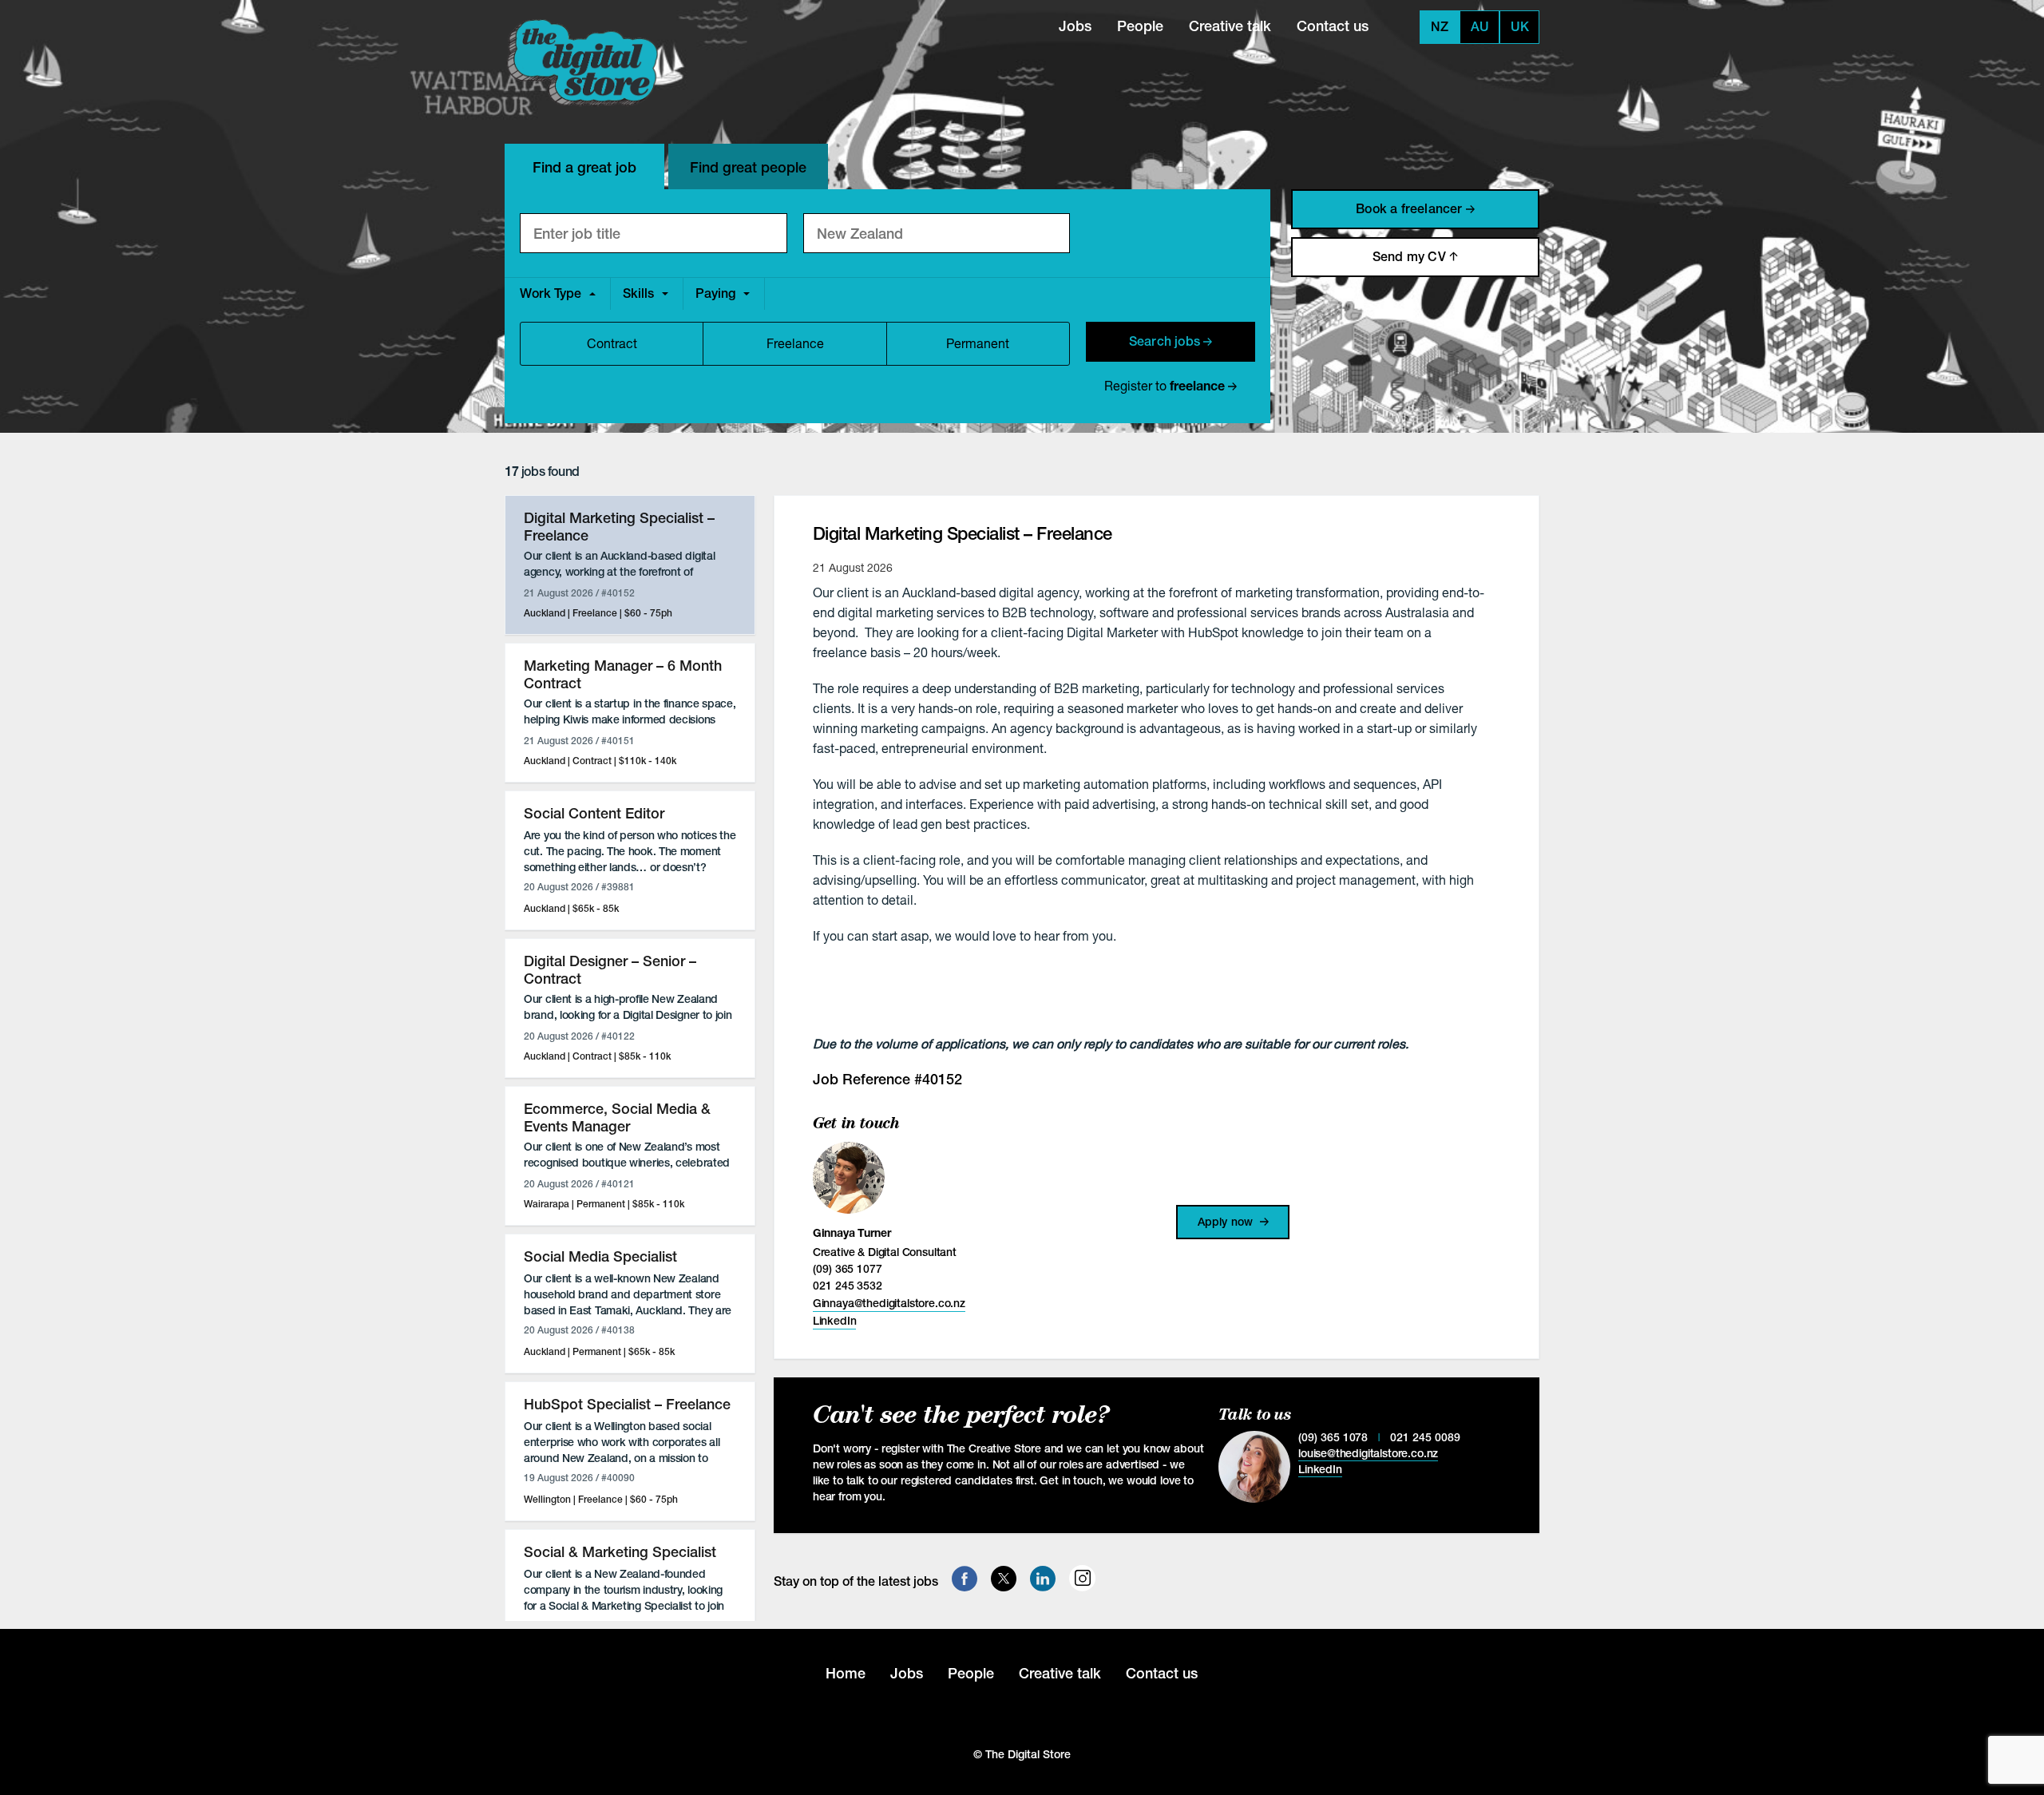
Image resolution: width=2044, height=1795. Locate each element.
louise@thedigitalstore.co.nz (1368, 1453)
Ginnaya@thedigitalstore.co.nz (889, 1303)
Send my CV (1411, 257)
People (1140, 26)
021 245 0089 (1425, 1437)
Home (846, 1673)
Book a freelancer (1411, 209)
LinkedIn (835, 1321)
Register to (1165, 385)
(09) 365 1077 (848, 1269)
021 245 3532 (848, 1286)
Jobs (1075, 26)
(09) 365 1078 (1333, 1437)
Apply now (1227, 1222)
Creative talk (1230, 26)
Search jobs (1166, 341)
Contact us (1333, 26)
